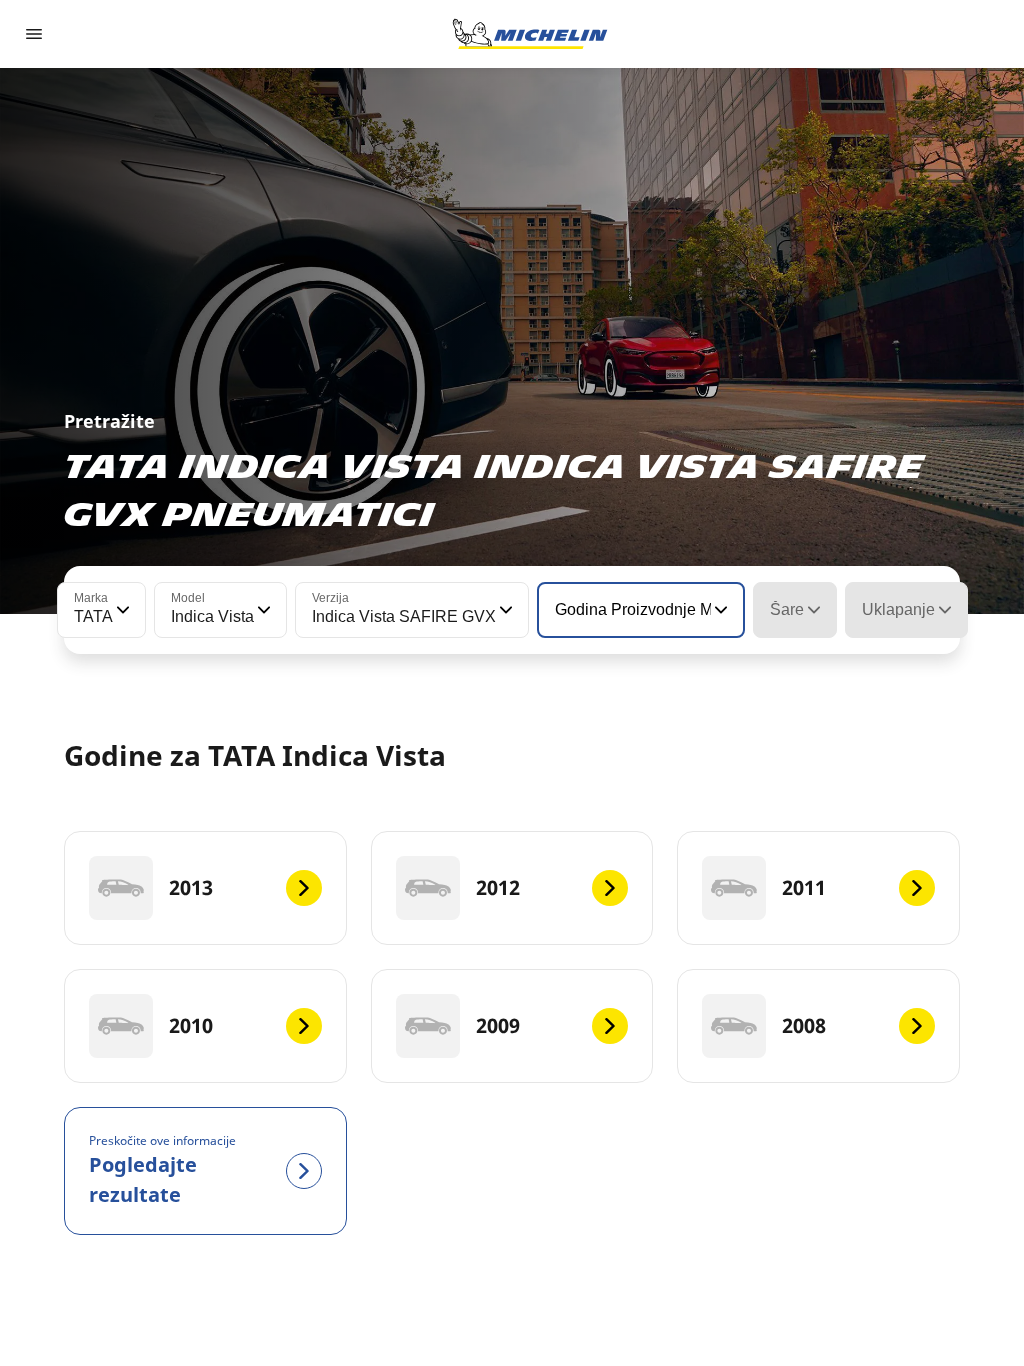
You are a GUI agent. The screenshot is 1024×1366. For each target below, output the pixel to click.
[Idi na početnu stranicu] (530, 34)
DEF (921, 1295)
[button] (121, 610)
